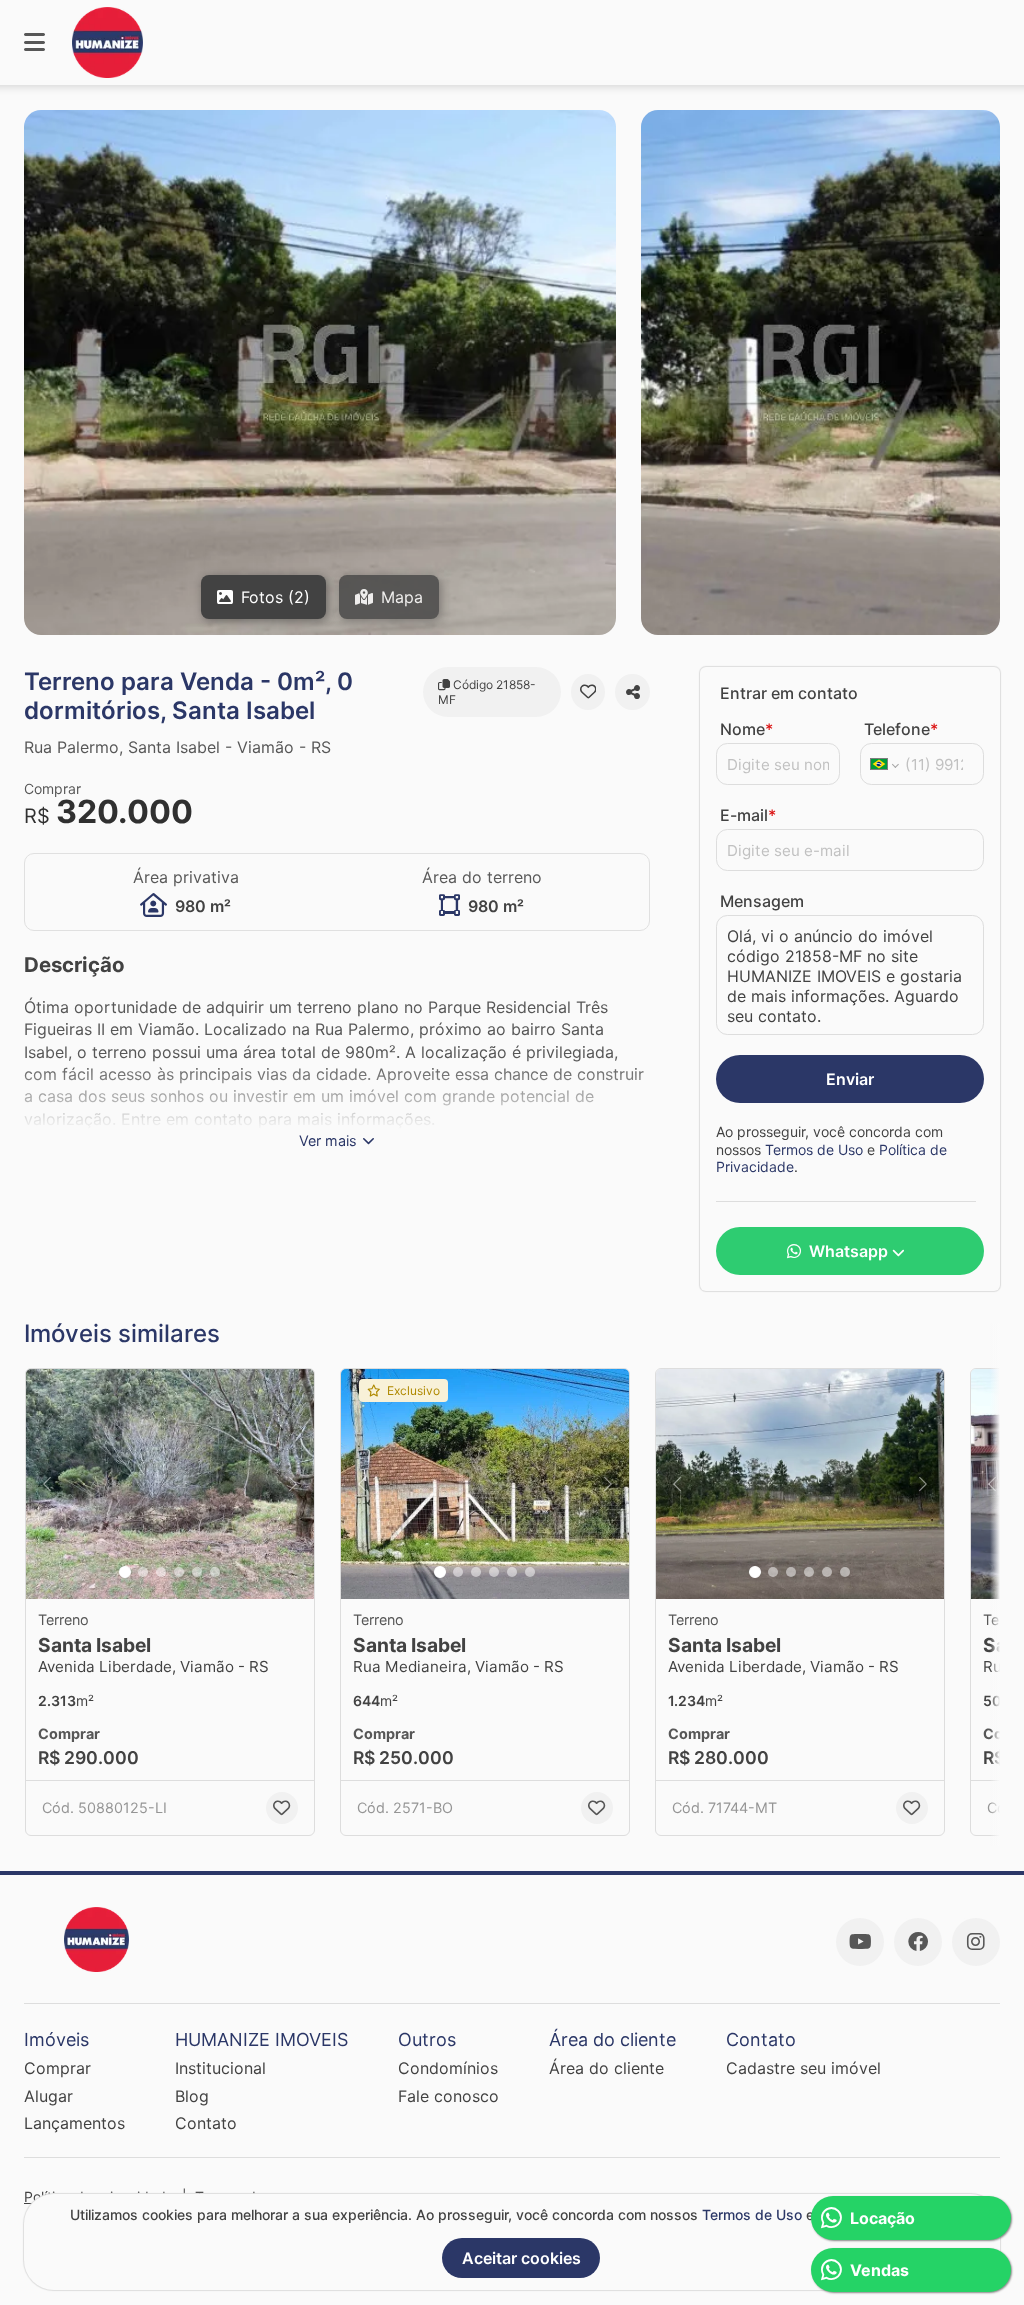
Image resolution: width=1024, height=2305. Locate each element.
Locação (882, 2218)
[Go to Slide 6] (215, 1572)
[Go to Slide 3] (161, 1572)
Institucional (220, 2068)
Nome (746, 729)
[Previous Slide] (47, 1484)
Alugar (48, 2096)
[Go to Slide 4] (179, 1572)
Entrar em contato (789, 693)
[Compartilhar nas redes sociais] (632, 692)
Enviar (850, 1079)
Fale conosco (448, 2096)
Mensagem (762, 901)
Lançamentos (74, 2123)
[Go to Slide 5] (197, 1572)
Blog (192, 2096)
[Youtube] (860, 1942)
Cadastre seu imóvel (803, 2068)
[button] (170, 1484)
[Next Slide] (293, 1484)
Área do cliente (606, 2068)
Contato (206, 2123)
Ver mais (328, 1140)
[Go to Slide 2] (143, 1572)
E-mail (748, 815)
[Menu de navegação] (34, 42)
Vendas (879, 2270)
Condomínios (448, 2068)
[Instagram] (976, 1942)
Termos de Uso (814, 1149)
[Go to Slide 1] (125, 1572)
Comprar (57, 2068)
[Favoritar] (588, 692)
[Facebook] (918, 1942)
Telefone (901, 729)
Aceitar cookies (521, 2258)
